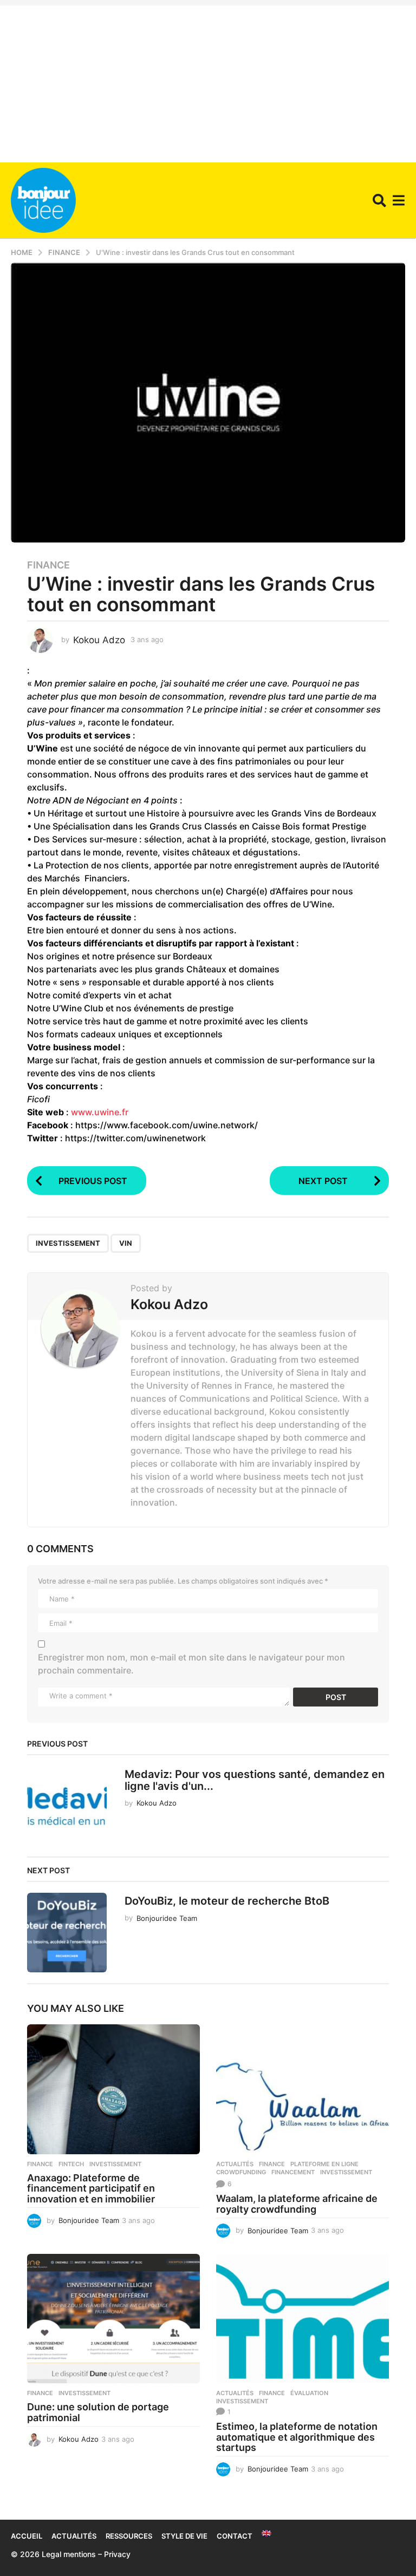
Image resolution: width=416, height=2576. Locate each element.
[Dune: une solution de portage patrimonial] (113, 2319)
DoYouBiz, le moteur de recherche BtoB (227, 1901)
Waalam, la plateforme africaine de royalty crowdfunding (297, 2204)
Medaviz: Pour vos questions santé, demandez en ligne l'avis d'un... (255, 1780)
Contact (235, 2536)
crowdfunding (241, 2172)
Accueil (27, 2536)
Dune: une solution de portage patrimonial (98, 2412)
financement (293, 2172)
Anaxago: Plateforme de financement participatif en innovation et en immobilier (91, 2189)
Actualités (235, 2164)
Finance (48, 565)
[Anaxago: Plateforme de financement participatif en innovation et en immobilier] (113, 2089)
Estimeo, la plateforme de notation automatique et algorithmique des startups (297, 2437)
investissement (68, 1243)
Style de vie (184, 2536)
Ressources (129, 2536)
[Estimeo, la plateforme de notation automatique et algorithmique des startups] (303, 2319)
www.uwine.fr (100, 1112)
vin (126, 1243)
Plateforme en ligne (324, 2164)
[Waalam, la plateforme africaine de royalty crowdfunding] (303, 2089)
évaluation (309, 2393)
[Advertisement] (208, 81)
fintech (71, 2164)
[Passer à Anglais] (266, 2533)
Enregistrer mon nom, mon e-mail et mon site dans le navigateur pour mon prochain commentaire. (191, 1664)
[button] (379, 200)
